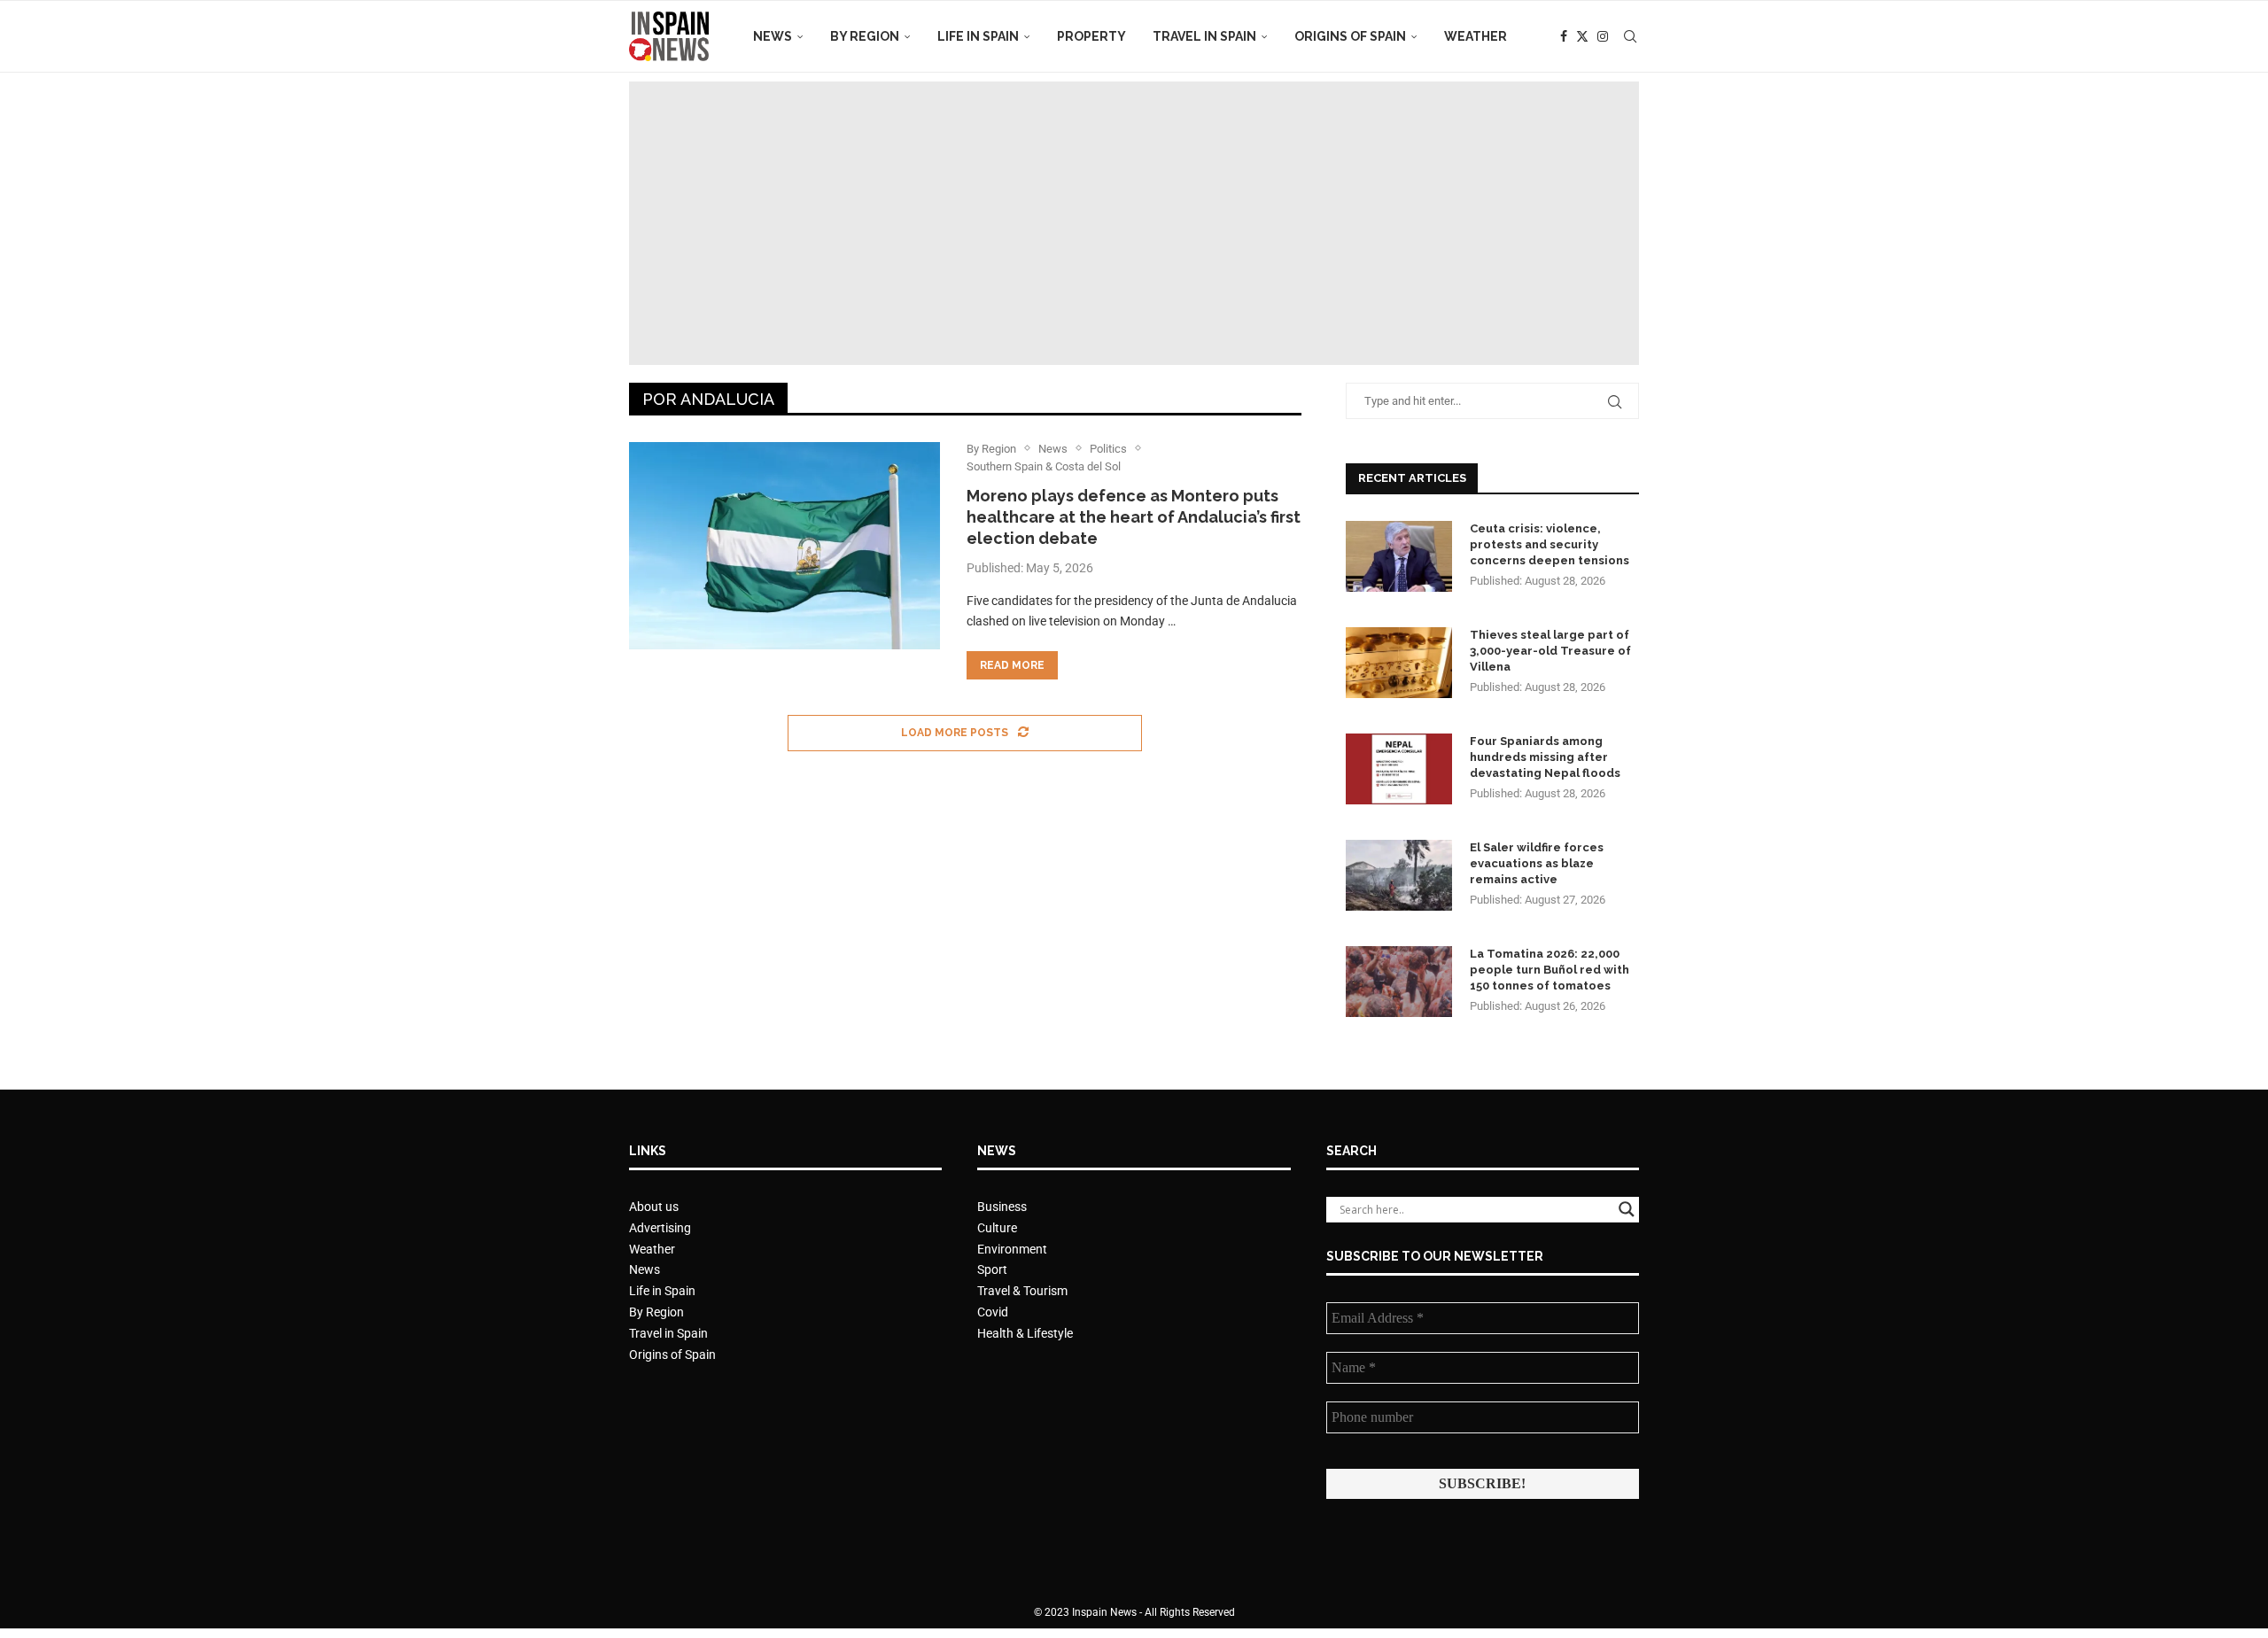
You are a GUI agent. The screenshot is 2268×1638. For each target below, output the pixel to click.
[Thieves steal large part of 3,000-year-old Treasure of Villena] (1399, 663)
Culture (997, 1228)
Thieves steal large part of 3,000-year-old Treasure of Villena (1550, 651)
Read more (1012, 665)
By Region (865, 36)
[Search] (1630, 36)
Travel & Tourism (1022, 1291)
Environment (1012, 1249)
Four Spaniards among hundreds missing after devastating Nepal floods (1545, 757)
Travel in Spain (1204, 36)
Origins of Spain (1350, 36)
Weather (1476, 36)
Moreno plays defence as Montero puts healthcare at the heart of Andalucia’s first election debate (1134, 517)
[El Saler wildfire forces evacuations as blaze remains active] (1399, 875)
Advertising (660, 1228)
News (773, 36)
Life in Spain (978, 36)
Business (1002, 1207)
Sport (992, 1269)
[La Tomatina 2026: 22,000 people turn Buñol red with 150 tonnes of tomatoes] (1399, 982)
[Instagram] (1603, 36)
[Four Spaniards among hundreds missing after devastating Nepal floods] (1399, 769)
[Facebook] (1564, 36)
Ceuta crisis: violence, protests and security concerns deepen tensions (1550, 544)
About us (654, 1207)
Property (1091, 36)
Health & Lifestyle (1025, 1333)
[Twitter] (1582, 36)
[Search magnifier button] (1627, 1209)
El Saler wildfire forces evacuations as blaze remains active (1537, 863)
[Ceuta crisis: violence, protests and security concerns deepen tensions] (1399, 556)
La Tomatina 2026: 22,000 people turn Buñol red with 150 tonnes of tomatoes (1550, 970)
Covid (993, 1312)
